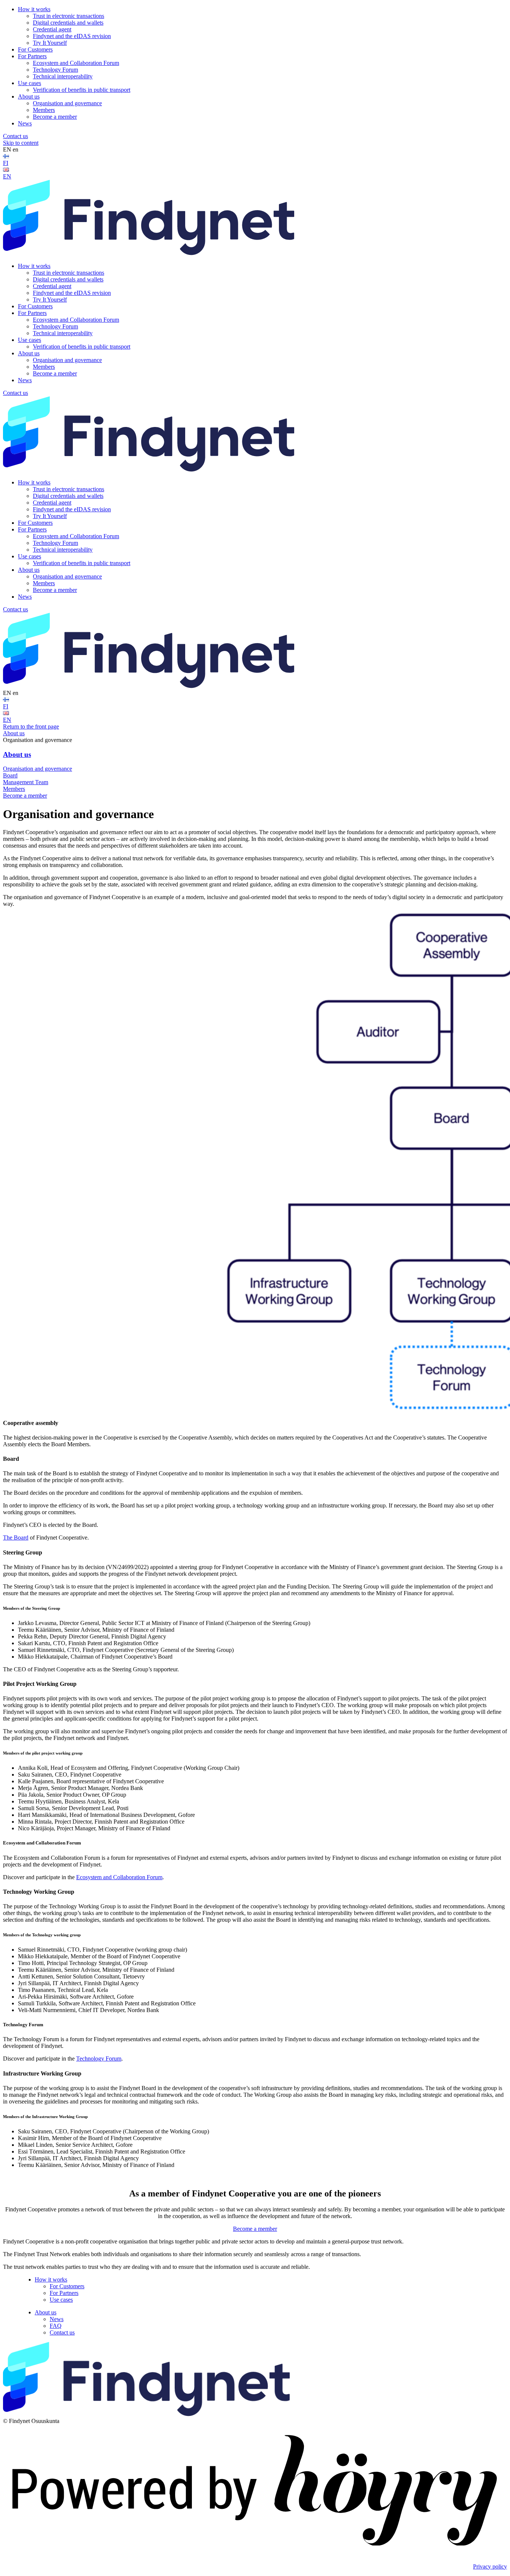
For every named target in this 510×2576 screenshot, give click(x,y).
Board (10, 775)
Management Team (26, 782)
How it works (34, 9)
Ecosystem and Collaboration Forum (76, 63)
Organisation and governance (67, 103)
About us (29, 96)
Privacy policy (490, 2566)
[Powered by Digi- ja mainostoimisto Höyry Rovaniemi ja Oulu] (255, 2554)
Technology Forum (55, 70)
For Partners (32, 56)
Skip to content (21, 143)
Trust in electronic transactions (69, 16)
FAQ (56, 2326)
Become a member (55, 117)
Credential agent (52, 29)
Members (44, 110)
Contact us (15, 136)
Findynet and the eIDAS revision (72, 36)
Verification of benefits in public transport (82, 90)
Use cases (29, 83)
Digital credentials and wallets (68, 23)
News (25, 123)
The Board (16, 1538)
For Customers (35, 49)
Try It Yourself (50, 43)
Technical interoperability (63, 76)
